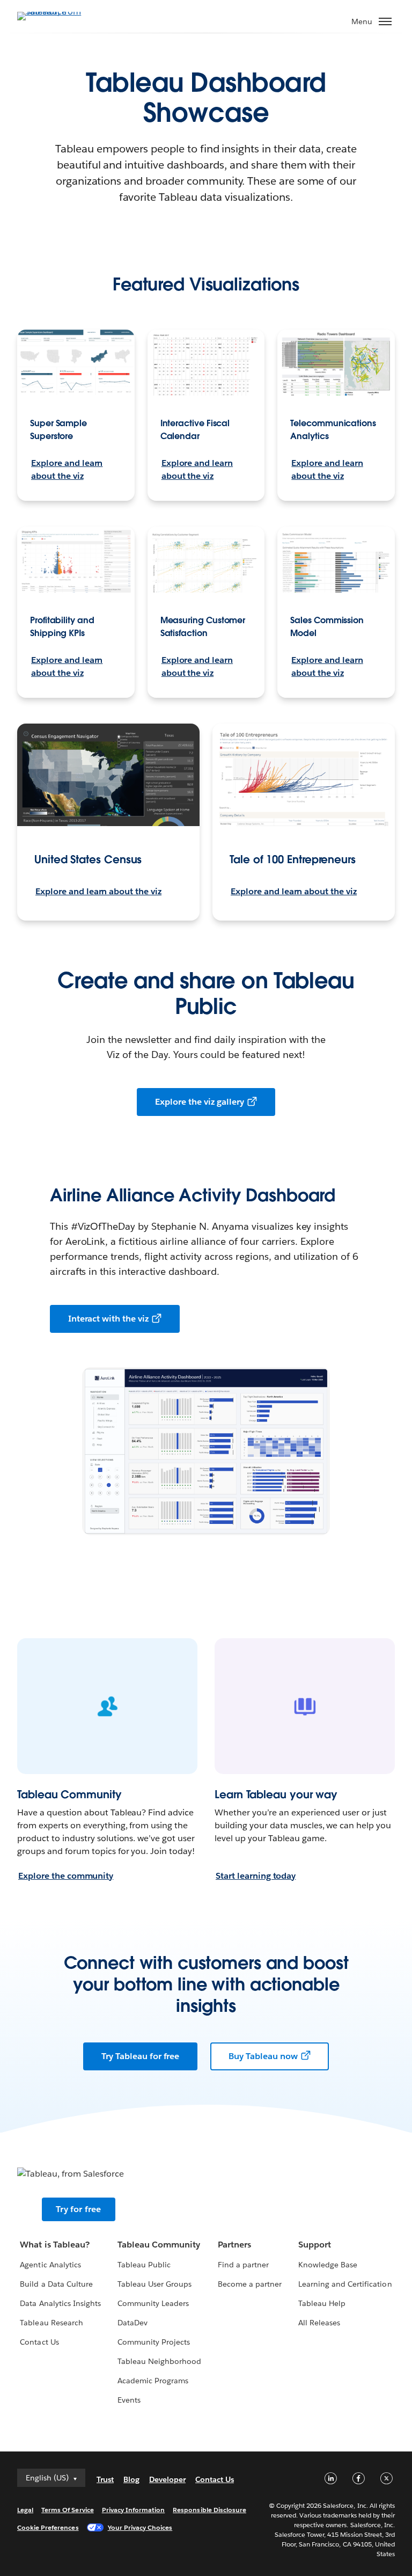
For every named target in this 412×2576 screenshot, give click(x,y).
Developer (167, 2479)
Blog (131, 2479)
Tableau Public (144, 2265)
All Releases (319, 2323)
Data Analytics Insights (60, 2303)
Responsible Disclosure (209, 2510)
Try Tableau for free (140, 2056)
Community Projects (154, 2342)
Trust (105, 2479)
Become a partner (250, 2284)
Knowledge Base (328, 2265)
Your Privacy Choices (140, 2527)
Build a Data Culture (56, 2284)
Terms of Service (67, 2510)
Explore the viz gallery (199, 1102)
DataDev (133, 2323)
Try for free (78, 2209)
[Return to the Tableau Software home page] (55, 15)
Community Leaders (153, 2303)
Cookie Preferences (48, 2527)
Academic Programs (153, 2381)
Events (129, 2400)
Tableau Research (51, 2323)
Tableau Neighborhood (159, 2361)
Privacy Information (134, 2510)
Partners (234, 2245)
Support (315, 2245)
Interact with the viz (108, 1319)
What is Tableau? (54, 2245)
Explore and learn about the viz (67, 469)
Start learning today (256, 1876)
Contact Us (39, 2342)
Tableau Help (322, 2303)
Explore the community (66, 1876)
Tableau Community (159, 2245)
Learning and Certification (345, 2284)
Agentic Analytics (50, 2265)
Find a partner (243, 2265)
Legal (25, 2510)
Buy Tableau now (263, 2056)
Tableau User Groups (154, 2284)
